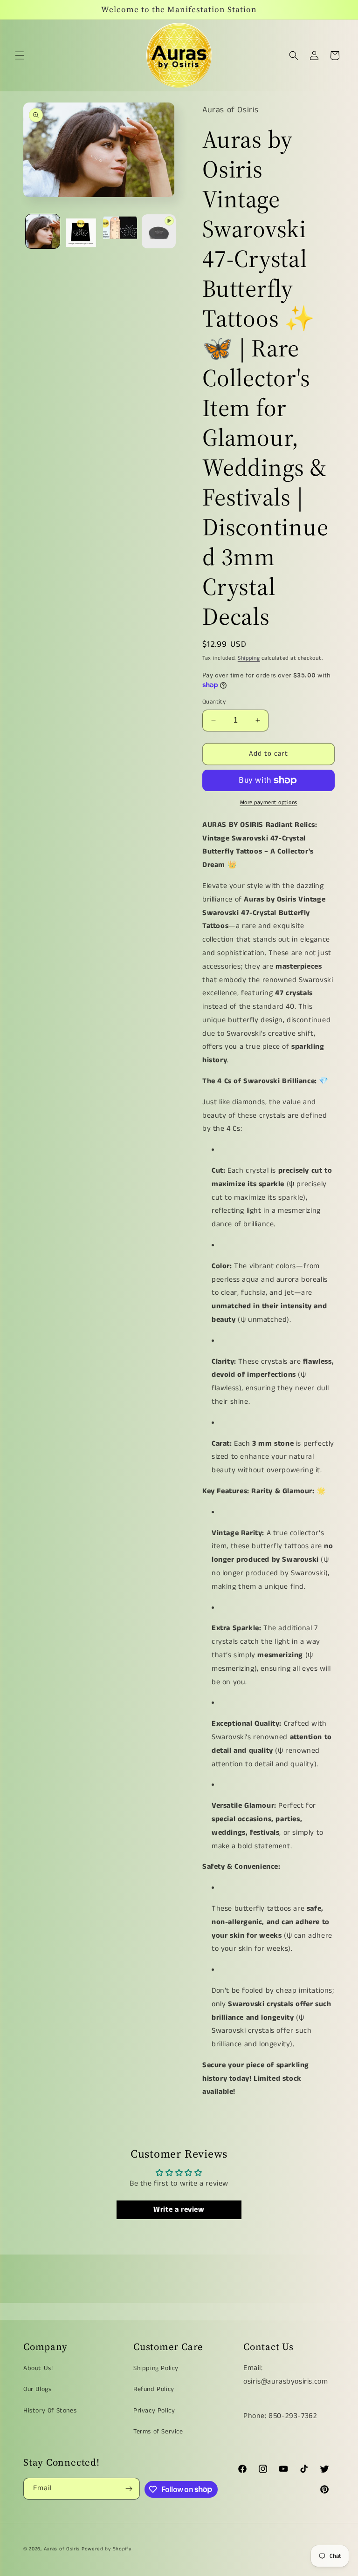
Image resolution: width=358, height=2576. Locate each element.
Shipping (249, 658)
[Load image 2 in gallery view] (81, 231)
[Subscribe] (129, 2489)
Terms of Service (158, 2432)
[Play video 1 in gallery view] (159, 231)
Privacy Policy (154, 2411)
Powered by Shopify (107, 2549)
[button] (20, 55)
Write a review (179, 2210)
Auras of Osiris (62, 2549)
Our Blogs (37, 2389)
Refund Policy (154, 2389)
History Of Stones (50, 2411)
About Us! (38, 2368)
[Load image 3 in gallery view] (120, 231)
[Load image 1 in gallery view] (43, 231)
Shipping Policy (156, 2368)
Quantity (214, 702)
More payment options (269, 803)
